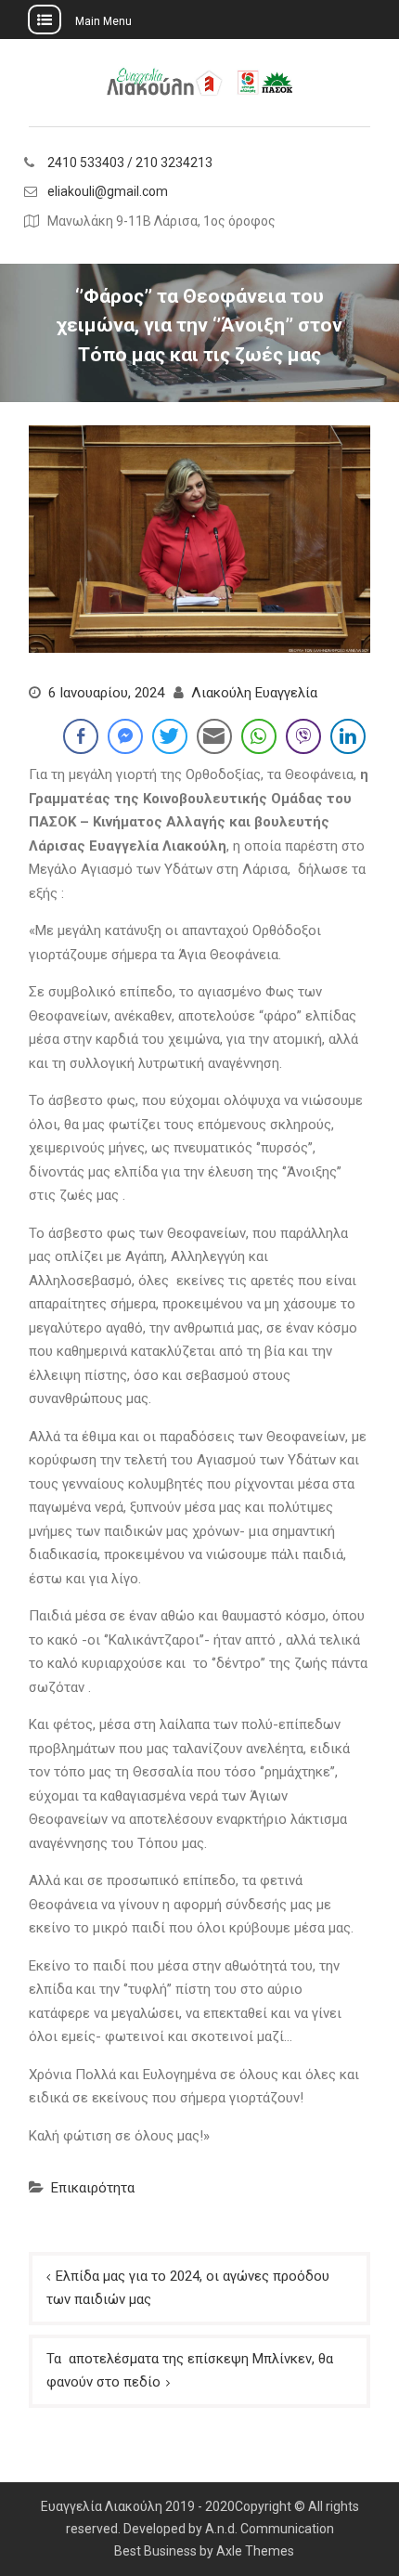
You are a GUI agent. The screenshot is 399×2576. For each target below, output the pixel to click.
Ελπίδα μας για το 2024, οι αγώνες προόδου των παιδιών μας (188, 2288)
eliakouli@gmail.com (108, 192)
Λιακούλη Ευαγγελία (254, 693)
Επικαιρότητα (93, 2188)
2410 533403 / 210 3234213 (130, 163)
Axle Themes (255, 2551)
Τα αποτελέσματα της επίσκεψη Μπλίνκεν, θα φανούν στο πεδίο (190, 2371)
